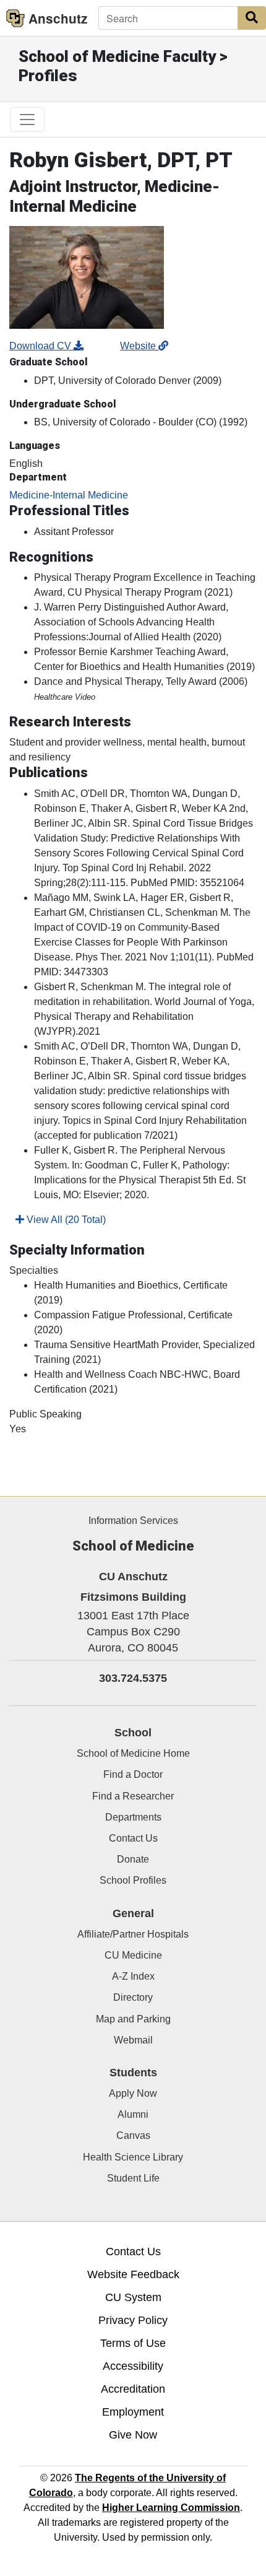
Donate (133, 1859)
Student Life (133, 2178)
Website (139, 346)
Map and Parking (133, 2019)
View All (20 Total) (65, 1220)
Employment (133, 2412)
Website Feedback (133, 2274)
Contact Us (133, 1838)
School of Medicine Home (133, 1753)
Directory (133, 1997)
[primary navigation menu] (27, 120)
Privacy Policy (133, 2320)
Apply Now (133, 2093)
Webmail (133, 2040)
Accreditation (133, 2389)
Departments (133, 1817)
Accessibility (133, 2366)
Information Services (133, 1521)
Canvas (133, 2135)
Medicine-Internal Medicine (69, 495)
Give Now (133, 2435)
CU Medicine (133, 1955)
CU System (133, 2297)
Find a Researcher (133, 1796)
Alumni (133, 2114)
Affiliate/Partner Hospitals (133, 1934)
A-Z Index (133, 1976)
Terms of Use (133, 2343)
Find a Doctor (133, 1774)
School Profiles (133, 1880)
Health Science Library (133, 2157)
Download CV (41, 346)
